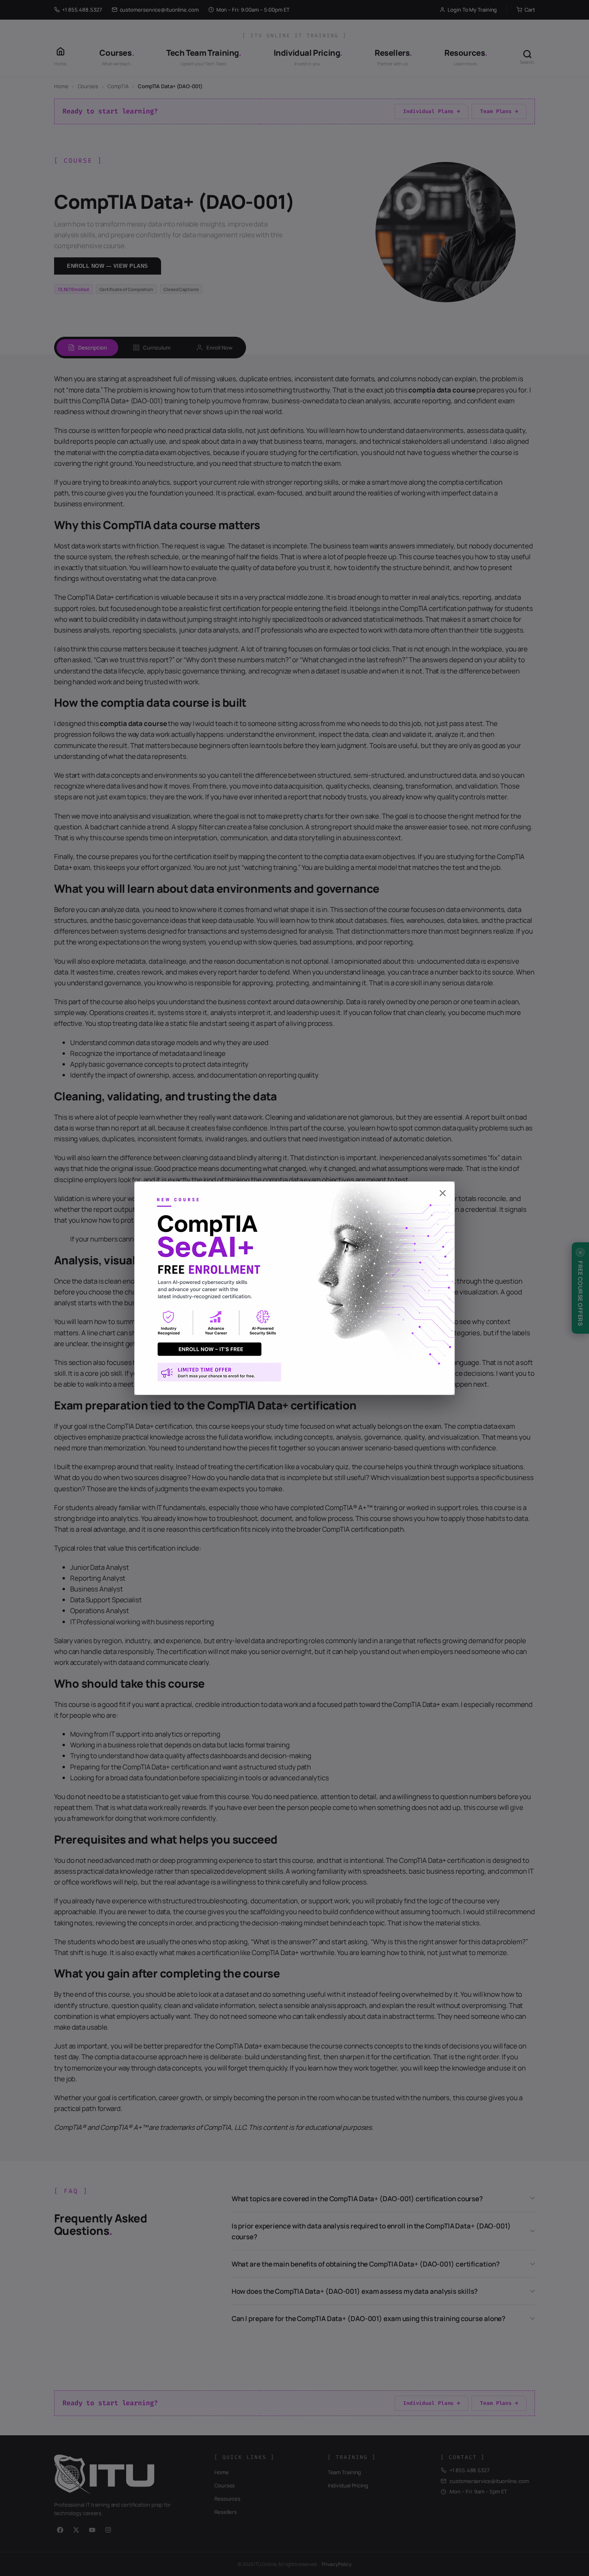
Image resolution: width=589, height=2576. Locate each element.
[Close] (294, 1189)
